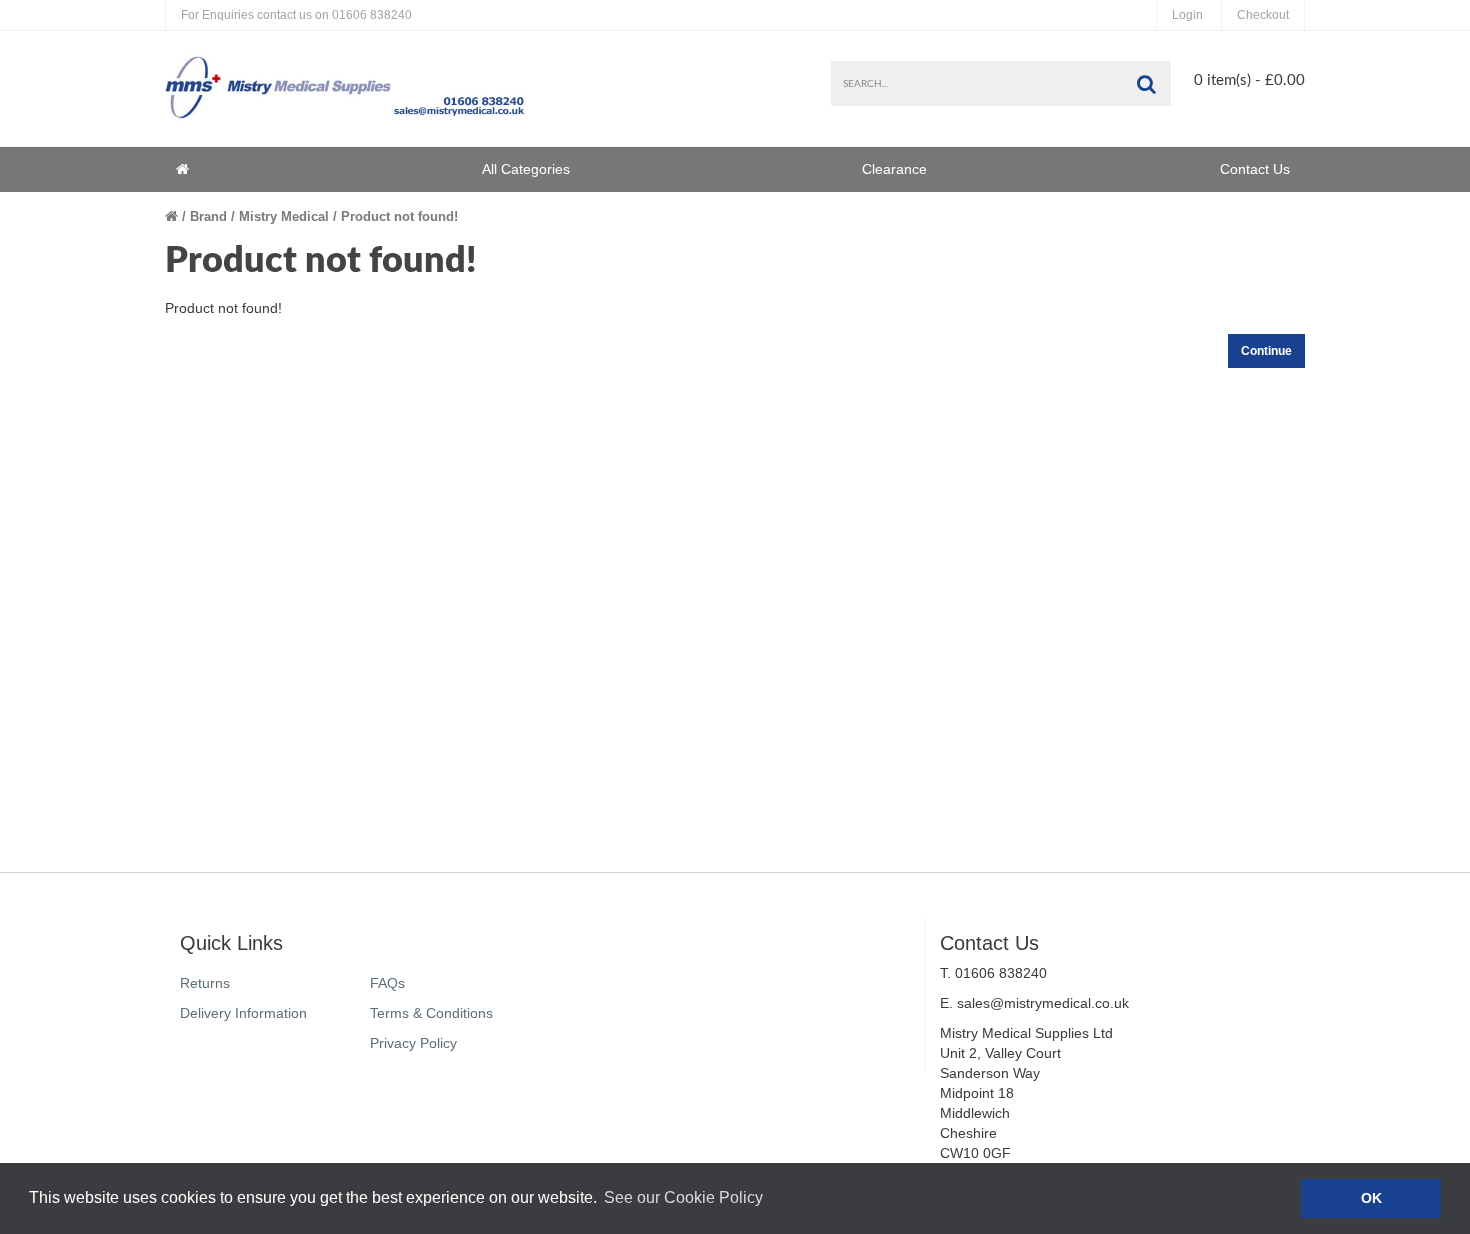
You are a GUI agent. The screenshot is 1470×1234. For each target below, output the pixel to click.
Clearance (894, 169)
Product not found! (399, 216)
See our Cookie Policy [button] (683, 1197)
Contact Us (1255, 169)
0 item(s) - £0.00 (1249, 80)
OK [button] (1371, 1198)
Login (1187, 15)
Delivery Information (243, 1013)
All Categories (526, 169)
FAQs (387, 983)
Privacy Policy (413, 1043)
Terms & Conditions (431, 1013)
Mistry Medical (284, 216)
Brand (208, 216)
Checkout (1263, 15)
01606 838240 (296, 15)
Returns (205, 983)
